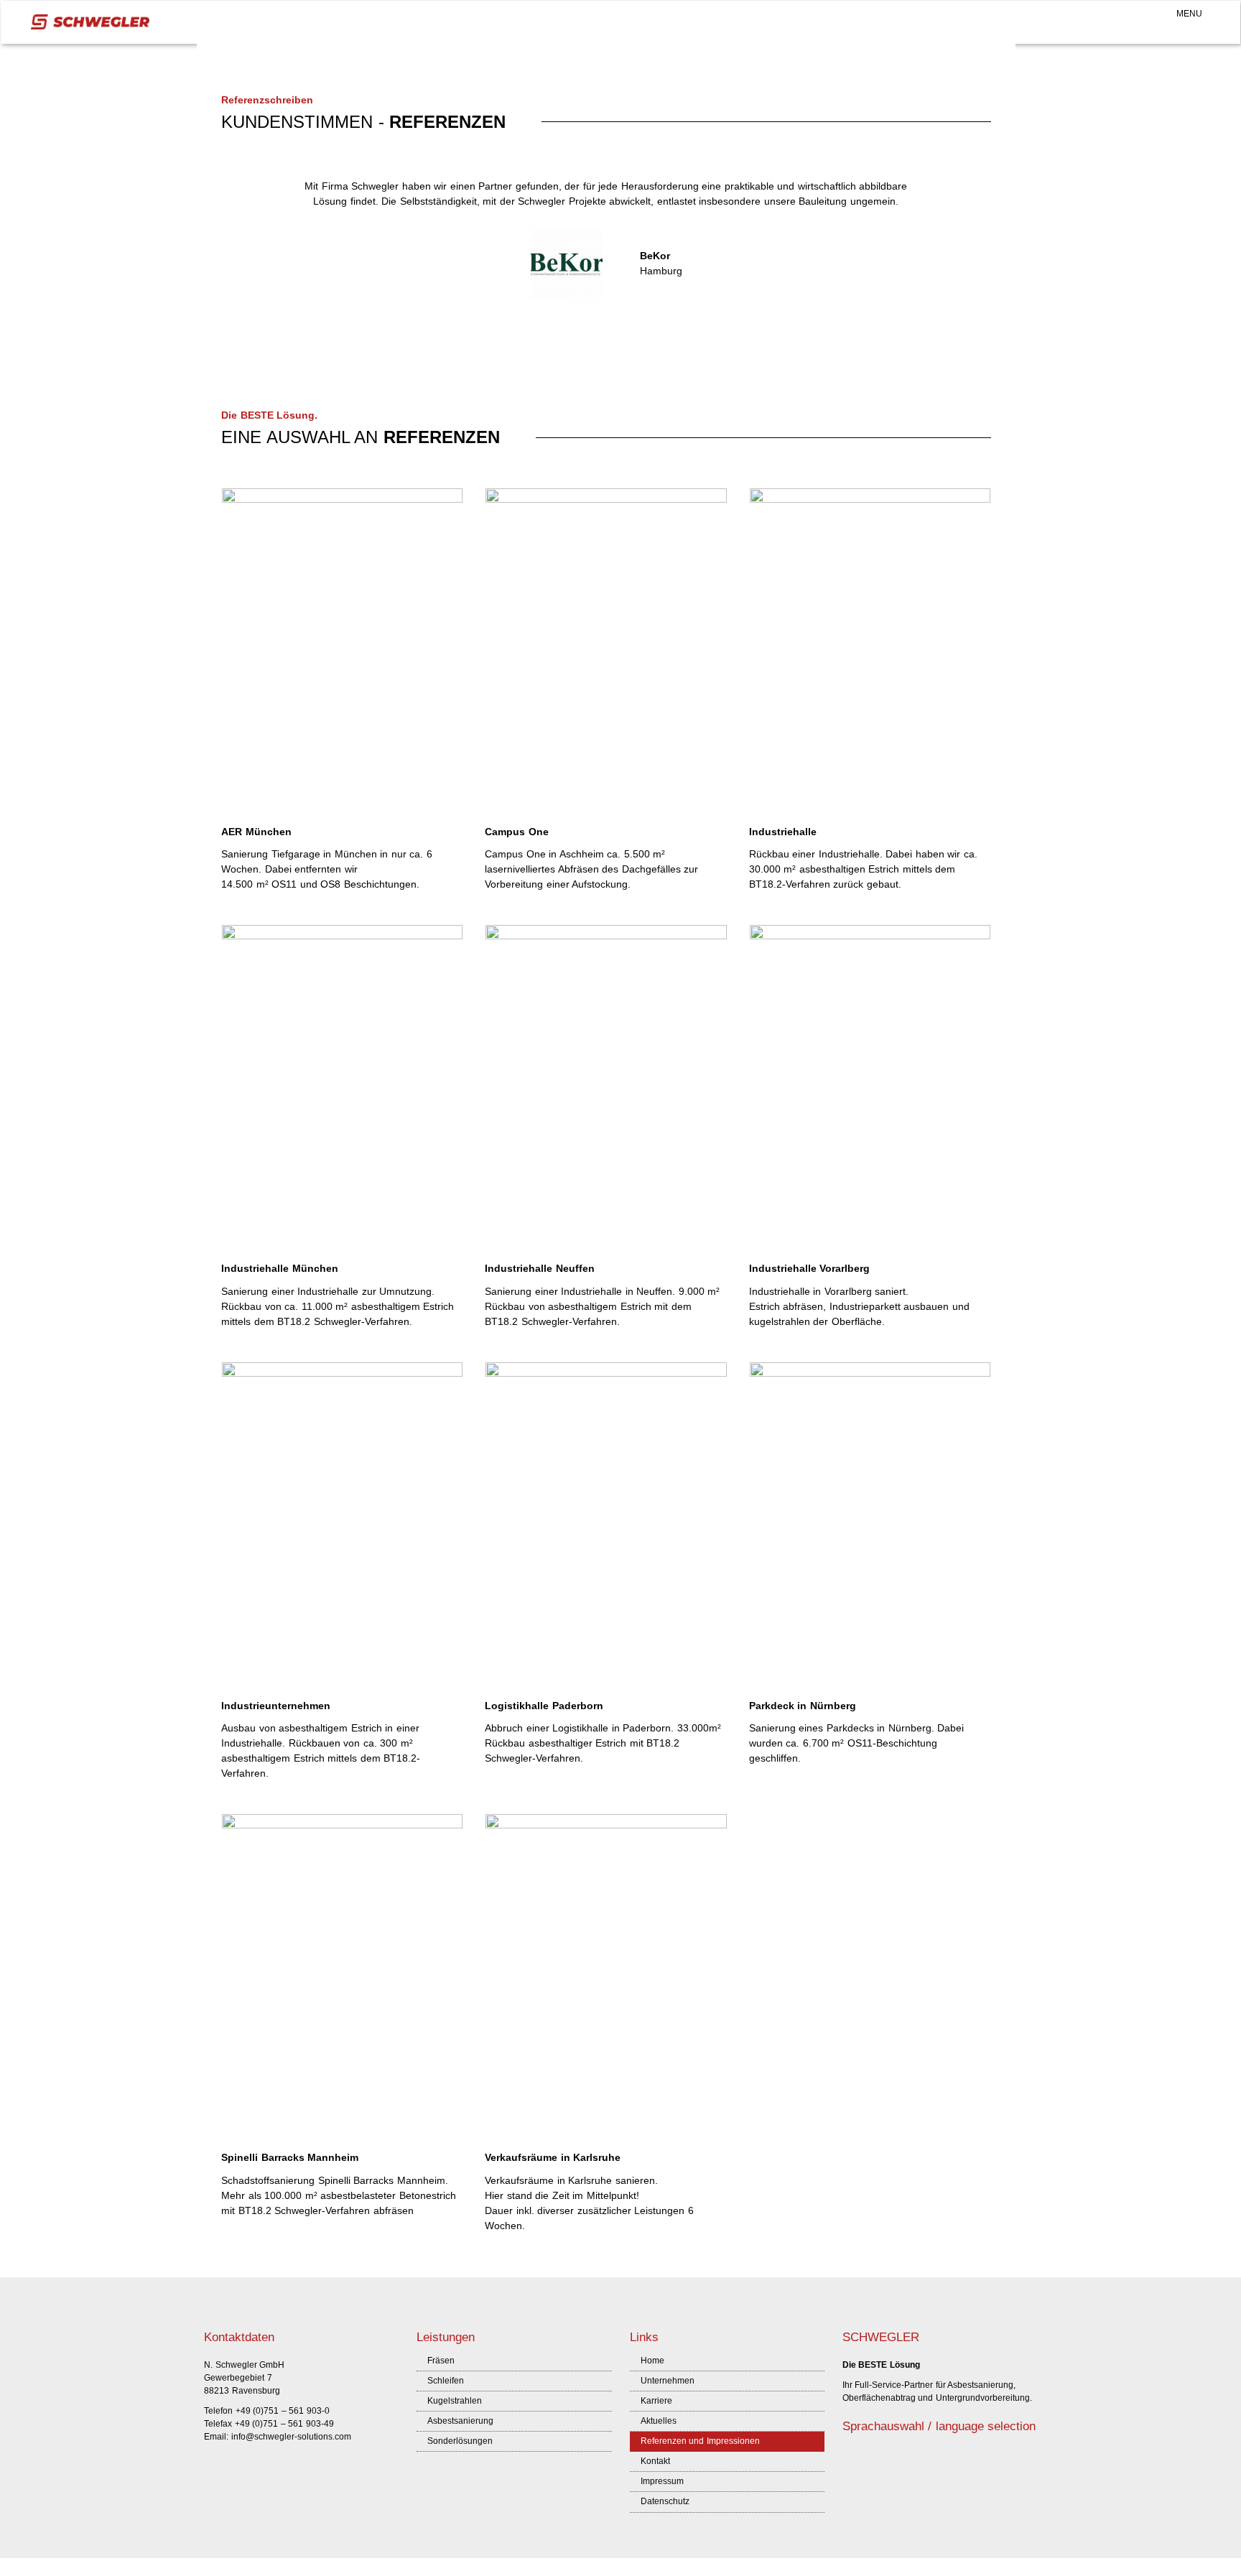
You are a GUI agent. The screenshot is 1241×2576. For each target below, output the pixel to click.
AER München (256, 832)
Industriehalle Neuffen (540, 1268)
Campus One (517, 832)
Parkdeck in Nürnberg (803, 1706)
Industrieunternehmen (276, 1706)
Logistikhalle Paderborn (544, 1706)
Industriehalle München (280, 1268)
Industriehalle (783, 832)
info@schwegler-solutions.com (291, 2437)
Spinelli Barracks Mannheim (290, 2157)
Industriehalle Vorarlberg (810, 1268)
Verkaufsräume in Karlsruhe (553, 2157)
